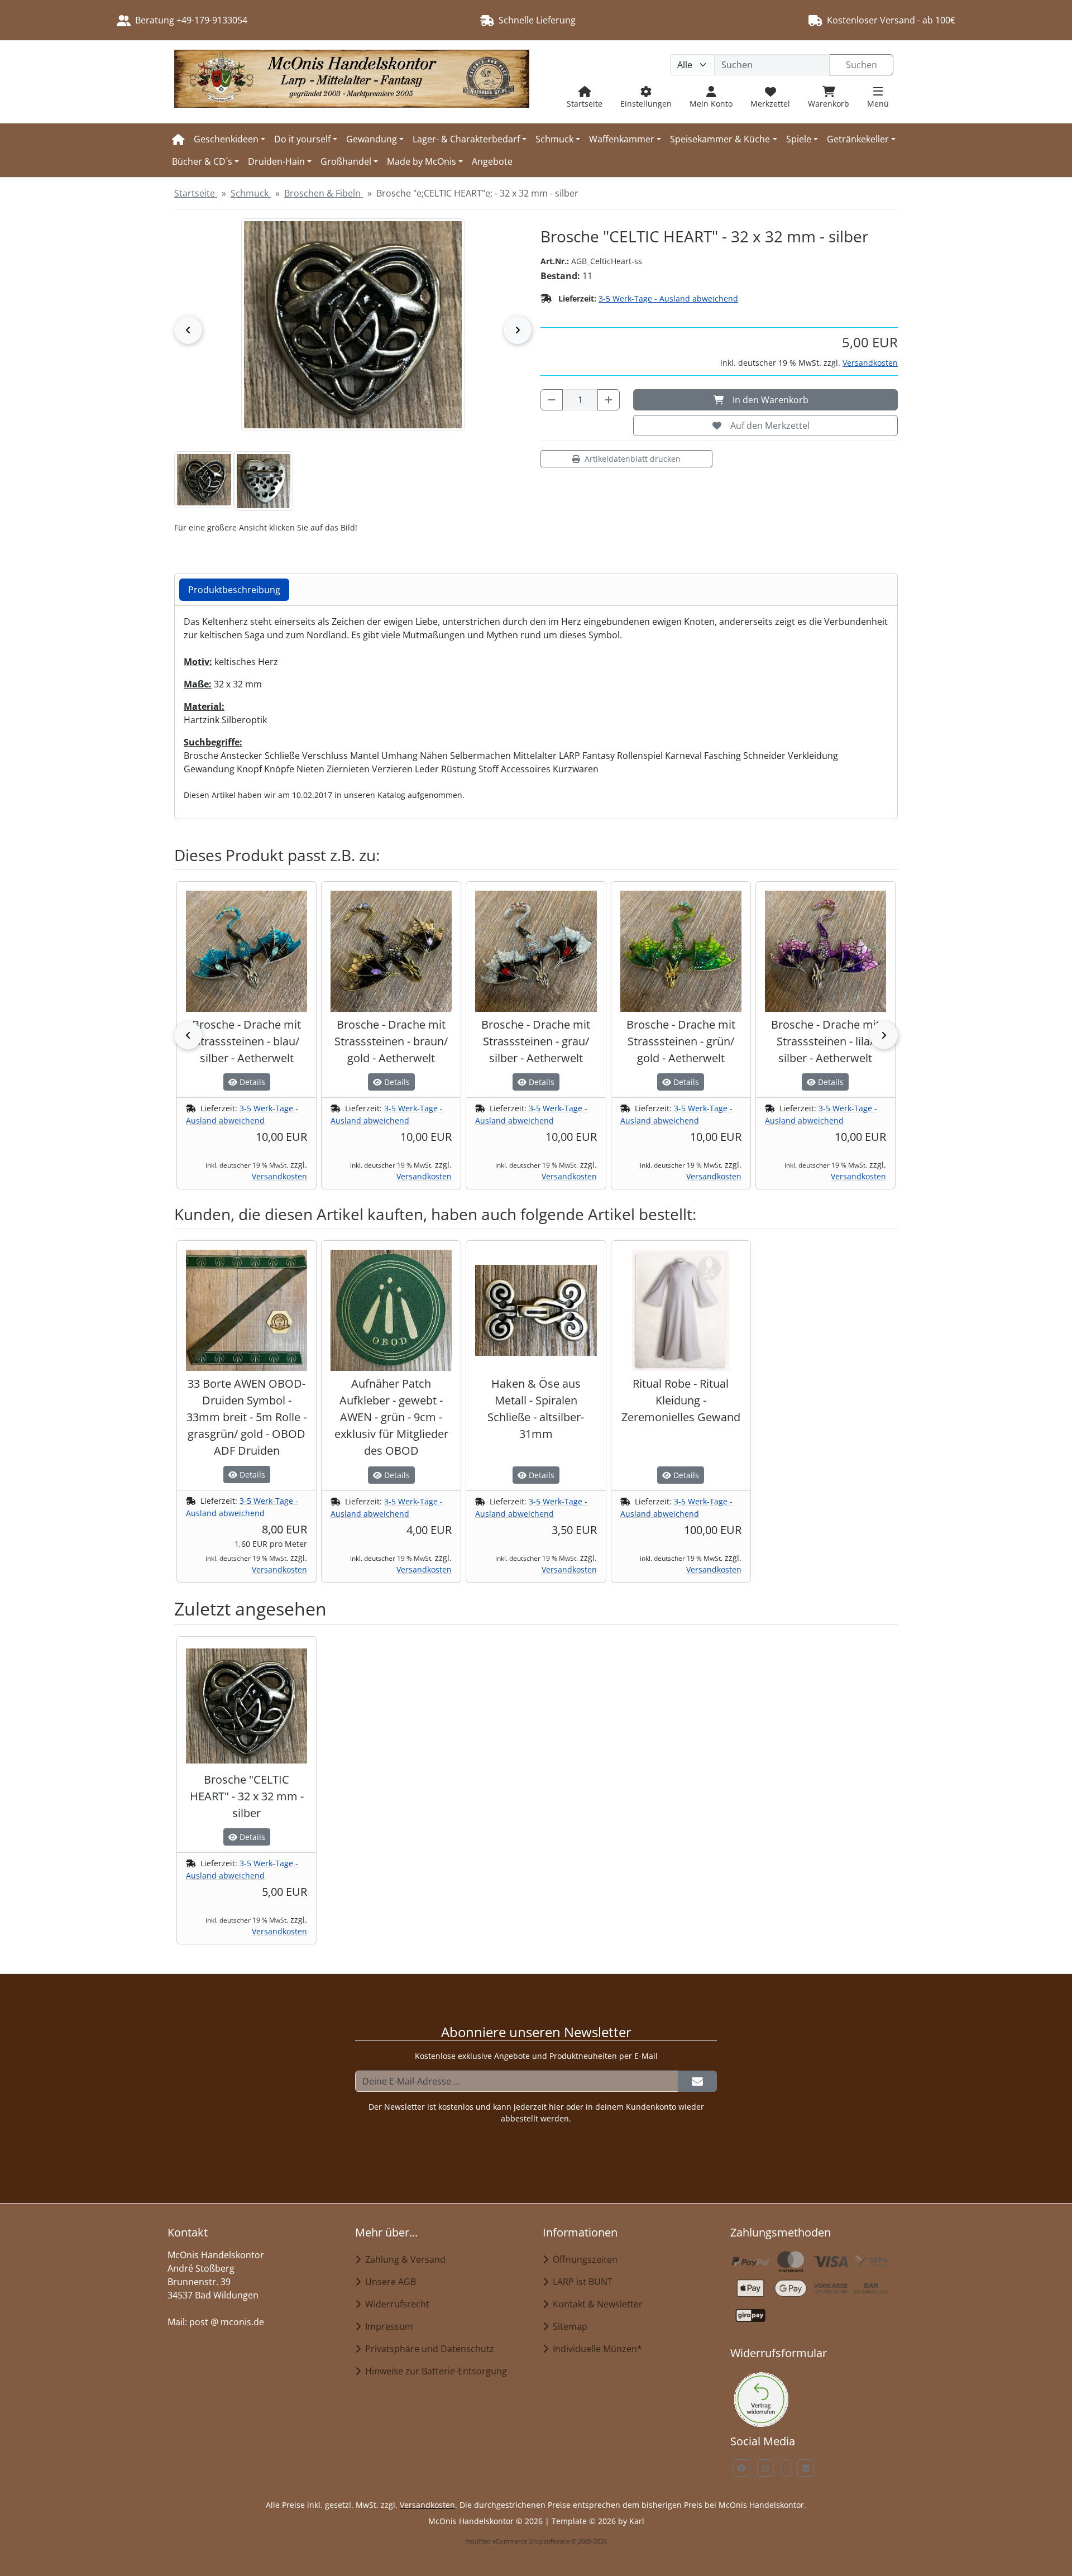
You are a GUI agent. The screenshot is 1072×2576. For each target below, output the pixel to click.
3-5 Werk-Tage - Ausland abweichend (668, 298)
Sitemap (568, 2326)
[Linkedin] (806, 2468)
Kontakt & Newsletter (595, 2304)
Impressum (387, 2326)
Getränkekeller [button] (858, 139)
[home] (178, 139)
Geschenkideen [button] (226, 139)
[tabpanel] (536, 708)
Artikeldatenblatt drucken (633, 459)
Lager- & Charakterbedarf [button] (466, 139)
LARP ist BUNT (580, 2282)
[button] (204, 480)
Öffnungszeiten (583, 2259)
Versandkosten (870, 363)
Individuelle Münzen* (595, 2349)
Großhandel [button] (346, 161)
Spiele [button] (799, 139)
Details (251, 1082)
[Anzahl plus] (609, 400)
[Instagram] (765, 2468)
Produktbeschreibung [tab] (234, 590)
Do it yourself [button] (302, 139)
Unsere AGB (388, 2282)
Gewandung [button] (372, 139)
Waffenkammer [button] (622, 139)
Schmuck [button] (554, 139)
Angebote (492, 161)
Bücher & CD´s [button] (202, 161)
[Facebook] (741, 2468)
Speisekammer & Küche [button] (720, 139)
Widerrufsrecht (395, 2304)
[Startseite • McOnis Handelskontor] (352, 82)
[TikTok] (786, 2468)
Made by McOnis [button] (422, 161)
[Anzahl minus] (552, 400)
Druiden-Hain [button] (276, 161)
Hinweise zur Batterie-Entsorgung (434, 2371)
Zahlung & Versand (403, 2259)
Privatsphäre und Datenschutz (427, 2349)
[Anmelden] (697, 2081)
